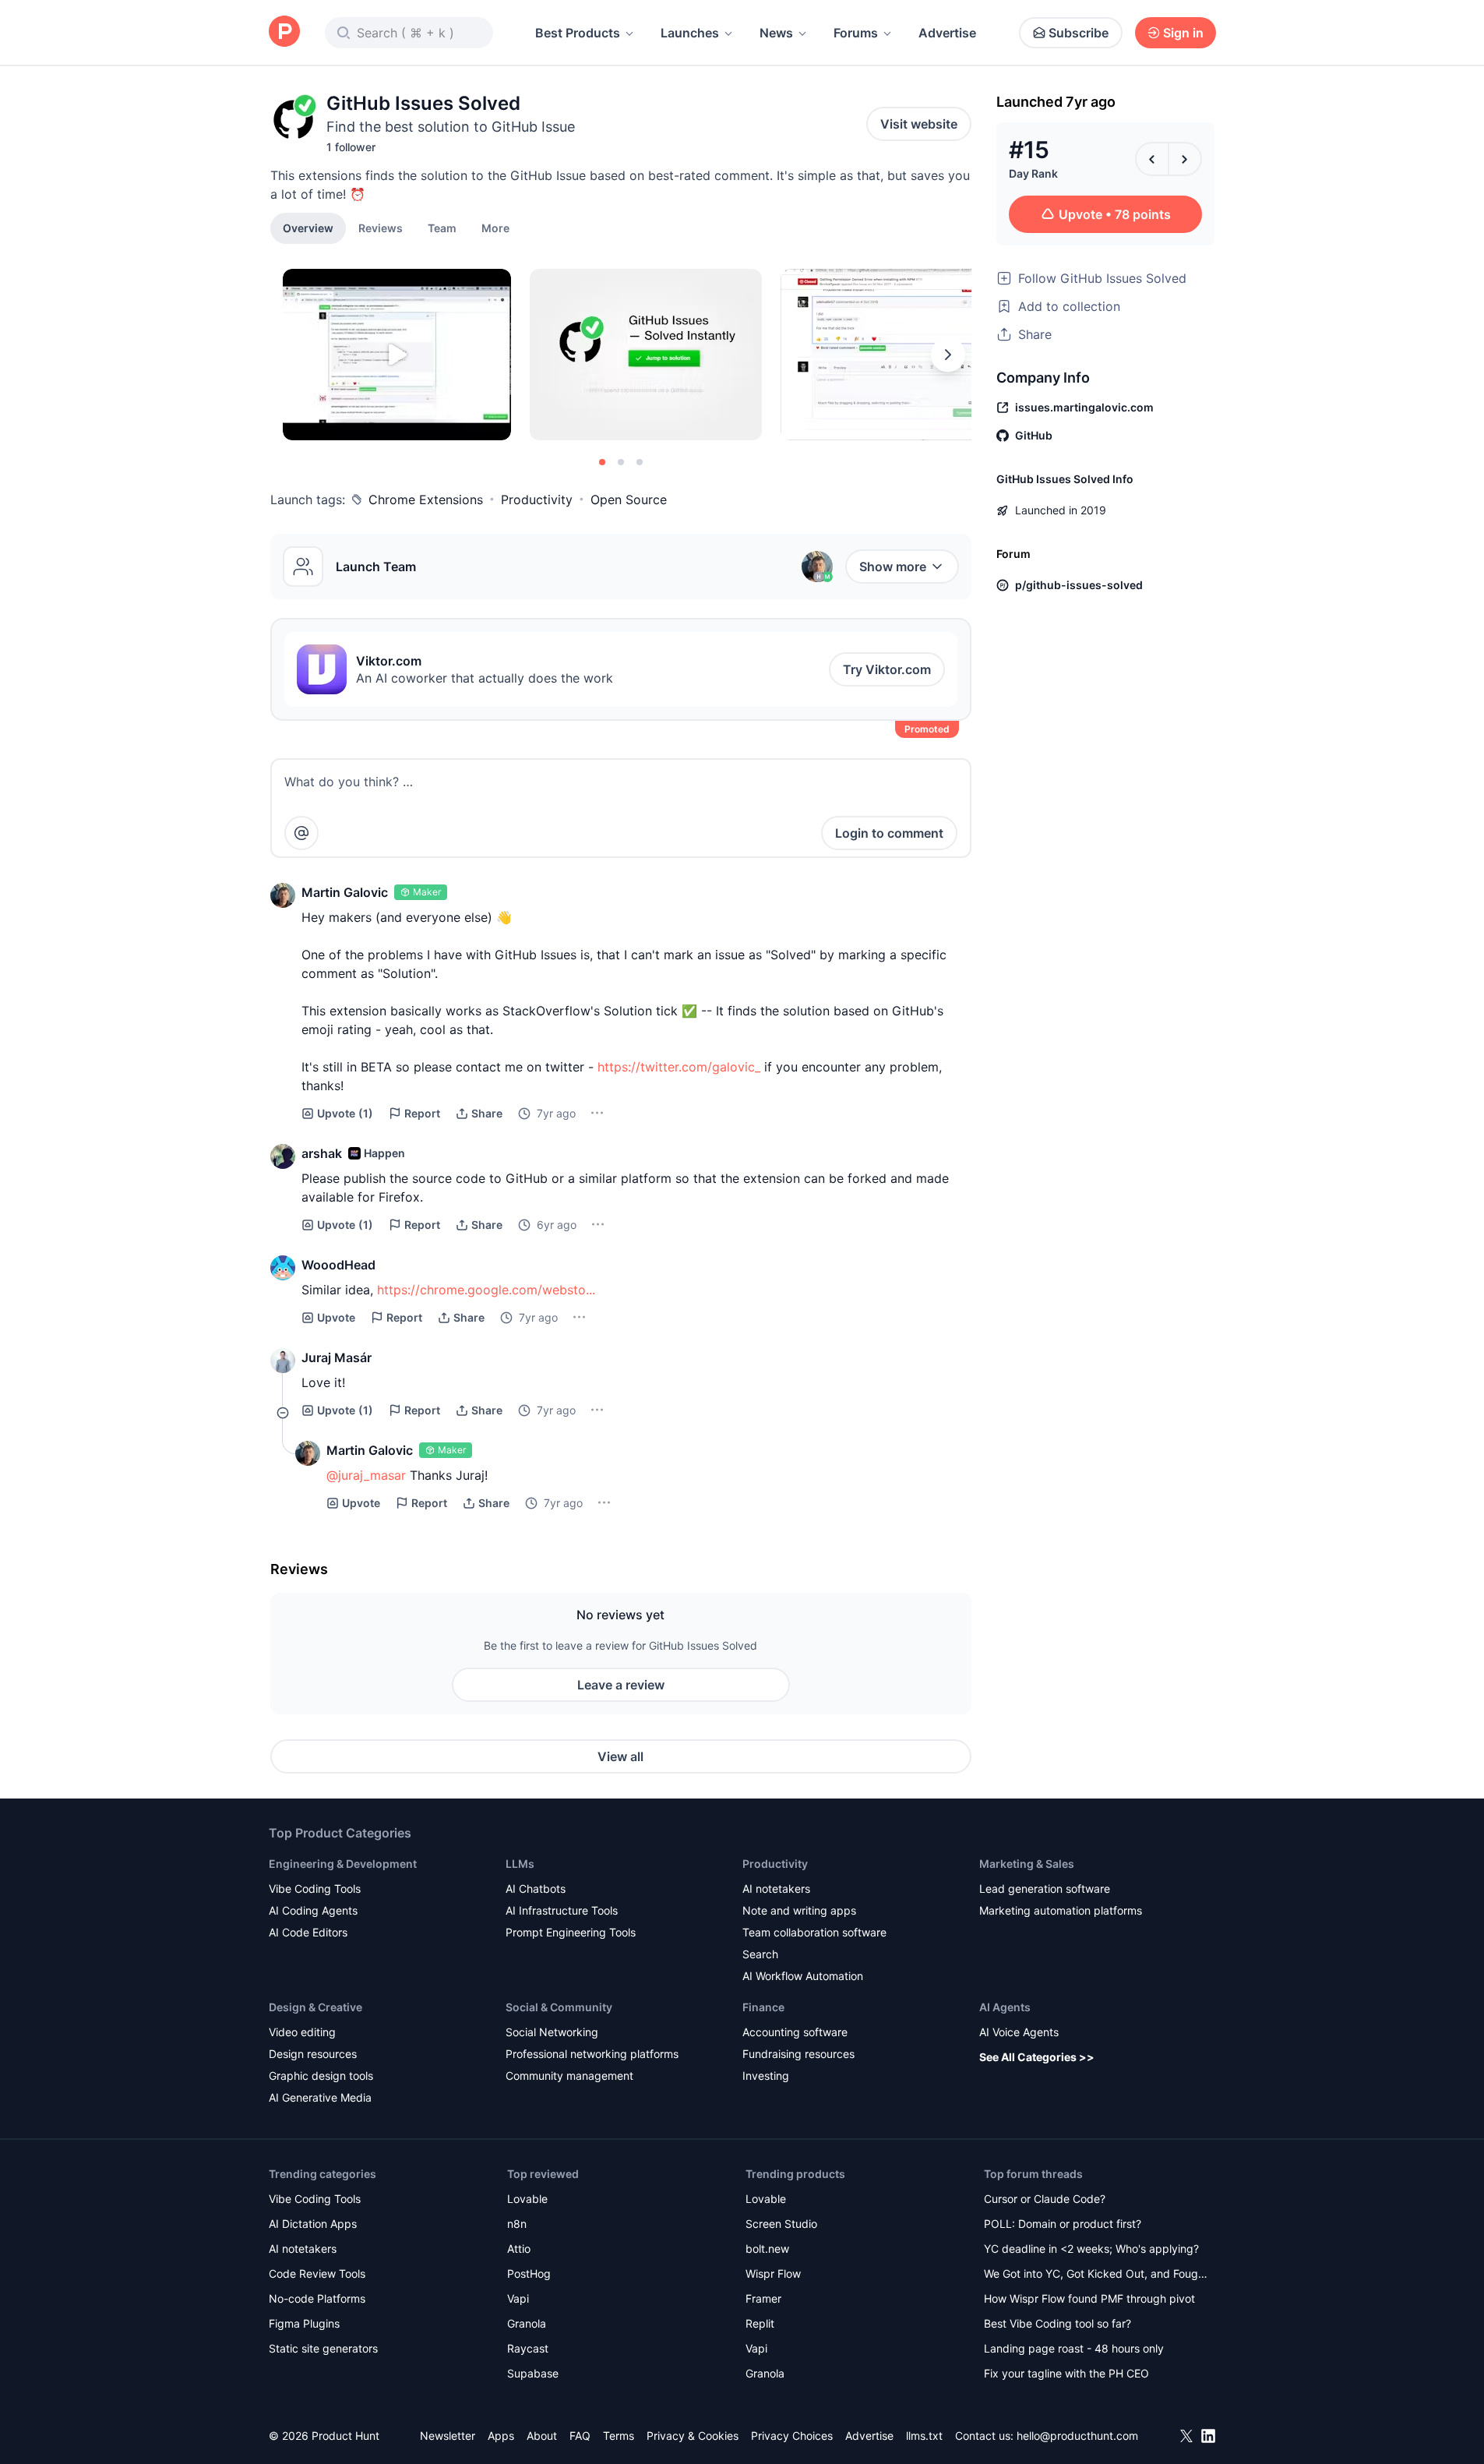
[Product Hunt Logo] (284, 32)
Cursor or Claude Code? (1045, 2199)
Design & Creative (315, 2007)
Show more (893, 567)
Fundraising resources (798, 2054)
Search (760, 1954)
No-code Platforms (317, 2298)
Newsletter (448, 2436)
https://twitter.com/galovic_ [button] (679, 1067)
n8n (517, 2224)
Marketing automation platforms (1061, 1910)
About (542, 2436)
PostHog (529, 2273)
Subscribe (1079, 33)
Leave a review (621, 1685)
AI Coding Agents (313, 1910)
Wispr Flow (773, 2273)
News (776, 33)
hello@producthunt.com (1077, 2436)
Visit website (919, 124)
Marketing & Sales (1027, 1864)
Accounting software (795, 2032)
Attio (519, 2249)
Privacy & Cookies (693, 2436)
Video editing (302, 2032)
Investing (766, 2076)
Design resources (313, 2054)
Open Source (629, 500)
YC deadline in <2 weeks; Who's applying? (1091, 2249)
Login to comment (889, 833)
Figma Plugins (304, 2323)
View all (620, 1756)
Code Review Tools (317, 2273)
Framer (763, 2298)
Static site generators (323, 2348)
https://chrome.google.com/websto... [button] (486, 1290)
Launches (690, 33)
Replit (760, 2323)
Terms (619, 2436)
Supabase (533, 2373)
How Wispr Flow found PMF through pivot (1089, 2298)
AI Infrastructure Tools (562, 1910)
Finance (763, 2007)
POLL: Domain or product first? (1063, 2224)
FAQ (580, 2436)
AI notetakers (776, 1889)
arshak (322, 1153)
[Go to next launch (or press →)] (1185, 159)
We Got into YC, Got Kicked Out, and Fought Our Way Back (1096, 2275)
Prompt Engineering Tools (571, 1932)
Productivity (537, 500)
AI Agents (1005, 2007)
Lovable (527, 2199)
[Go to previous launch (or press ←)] (1152, 159)
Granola (527, 2323)
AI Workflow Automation (803, 1976)
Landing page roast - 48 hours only (1074, 2348)
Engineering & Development (343, 1864)
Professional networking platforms (592, 2054)
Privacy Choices (792, 2436)
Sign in (1183, 33)
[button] (495, 228)
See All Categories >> (1037, 2057)
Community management (569, 2076)
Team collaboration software (814, 1932)
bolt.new (767, 2249)
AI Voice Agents (1019, 2032)
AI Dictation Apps (313, 2224)
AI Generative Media (320, 2097)
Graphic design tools (321, 2076)
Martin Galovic (345, 892)
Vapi (518, 2298)
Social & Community (559, 2007)
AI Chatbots (536, 1889)
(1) (345, 1113)
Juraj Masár (337, 1357)
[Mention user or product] (301, 833)
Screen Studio (781, 2224)
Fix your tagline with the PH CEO (1066, 2373)
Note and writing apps (799, 1910)
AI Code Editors (308, 1932)
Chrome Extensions (426, 500)
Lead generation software (1045, 1889)
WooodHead (338, 1265)
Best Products (578, 33)
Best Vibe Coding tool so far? (1057, 2323)
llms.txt (924, 2436)
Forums (856, 33)
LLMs (520, 1864)
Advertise (947, 33)
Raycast (528, 2348)
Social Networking (552, 2032)
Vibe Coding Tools (315, 1889)
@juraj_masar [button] (366, 1475)
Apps (501, 2436)
